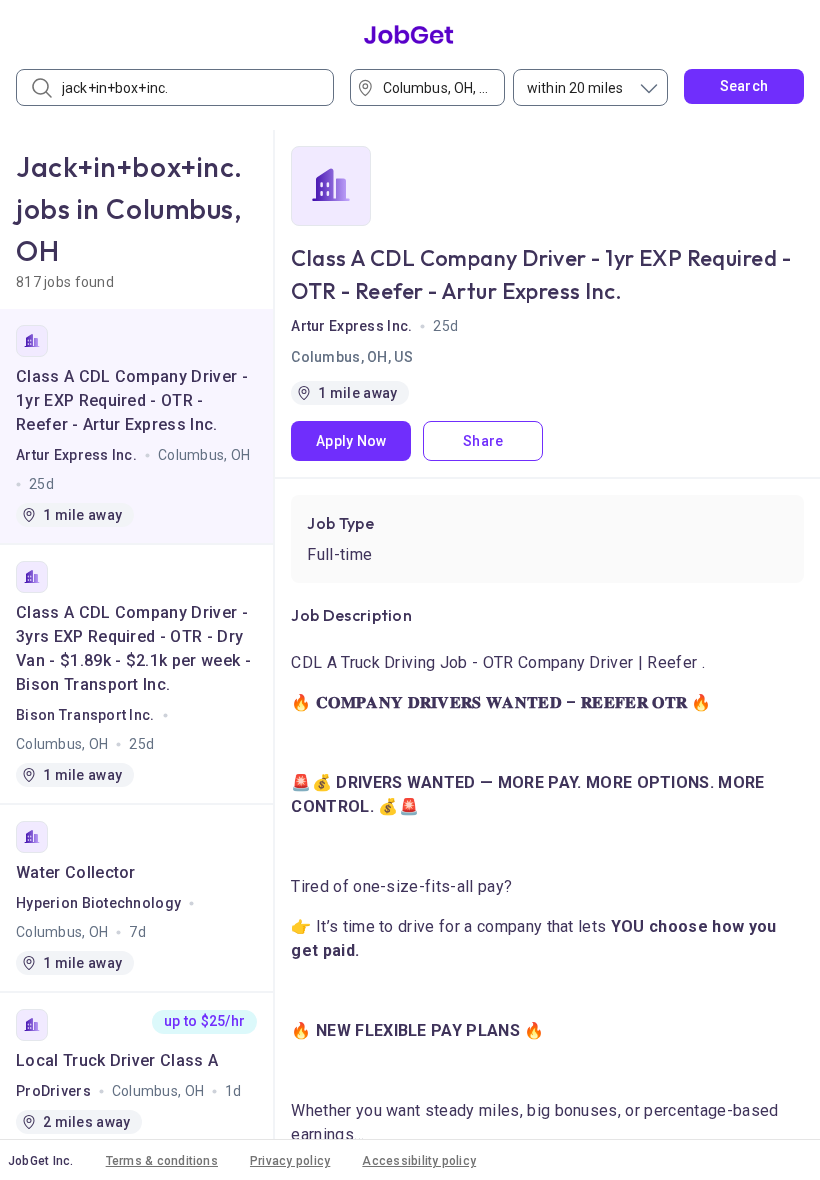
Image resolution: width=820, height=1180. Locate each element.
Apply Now (351, 441)
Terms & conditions (162, 1161)
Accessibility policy (419, 1161)
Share (483, 441)
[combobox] (434, 87)
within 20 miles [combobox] (575, 88)
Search (744, 86)
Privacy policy (290, 1161)
